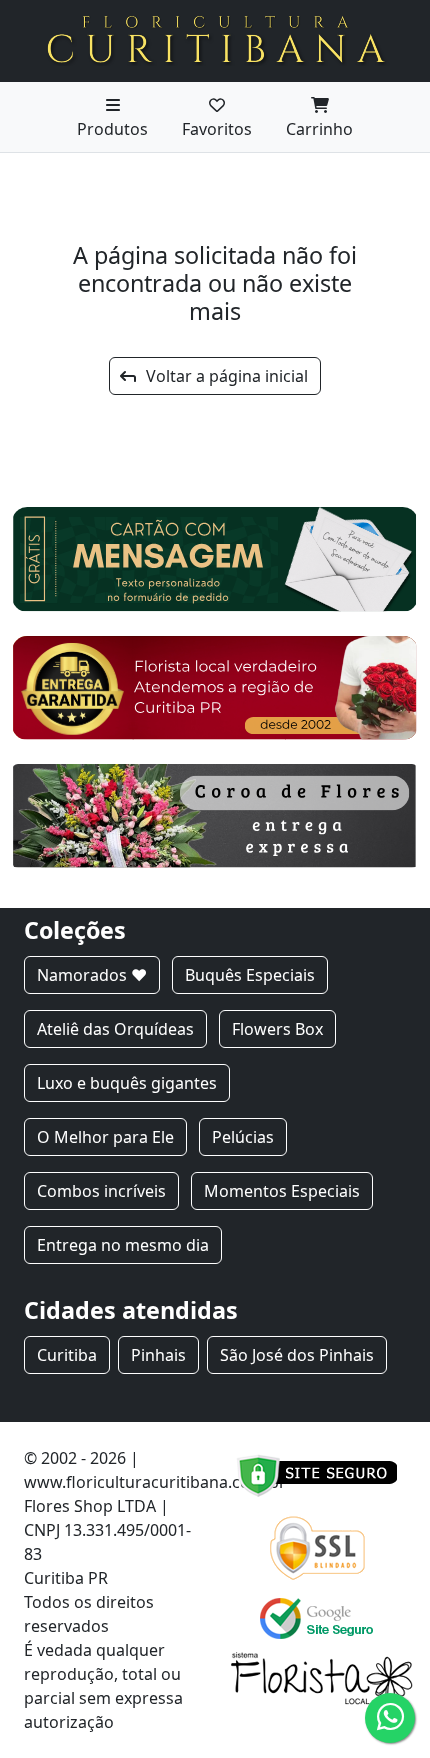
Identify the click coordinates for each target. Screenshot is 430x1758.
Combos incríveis (101, 1191)
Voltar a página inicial (221, 376)
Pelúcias (243, 1137)
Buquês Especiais (250, 975)
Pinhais (158, 1355)
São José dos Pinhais (297, 1355)
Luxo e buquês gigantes (127, 1083)
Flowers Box (277, 1029)
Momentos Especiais (282, 1191)
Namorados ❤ (92, 975)
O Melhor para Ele (105, 1137)
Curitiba (67, 1355)
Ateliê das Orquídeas (115, 1029)
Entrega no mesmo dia (123, 1245)
